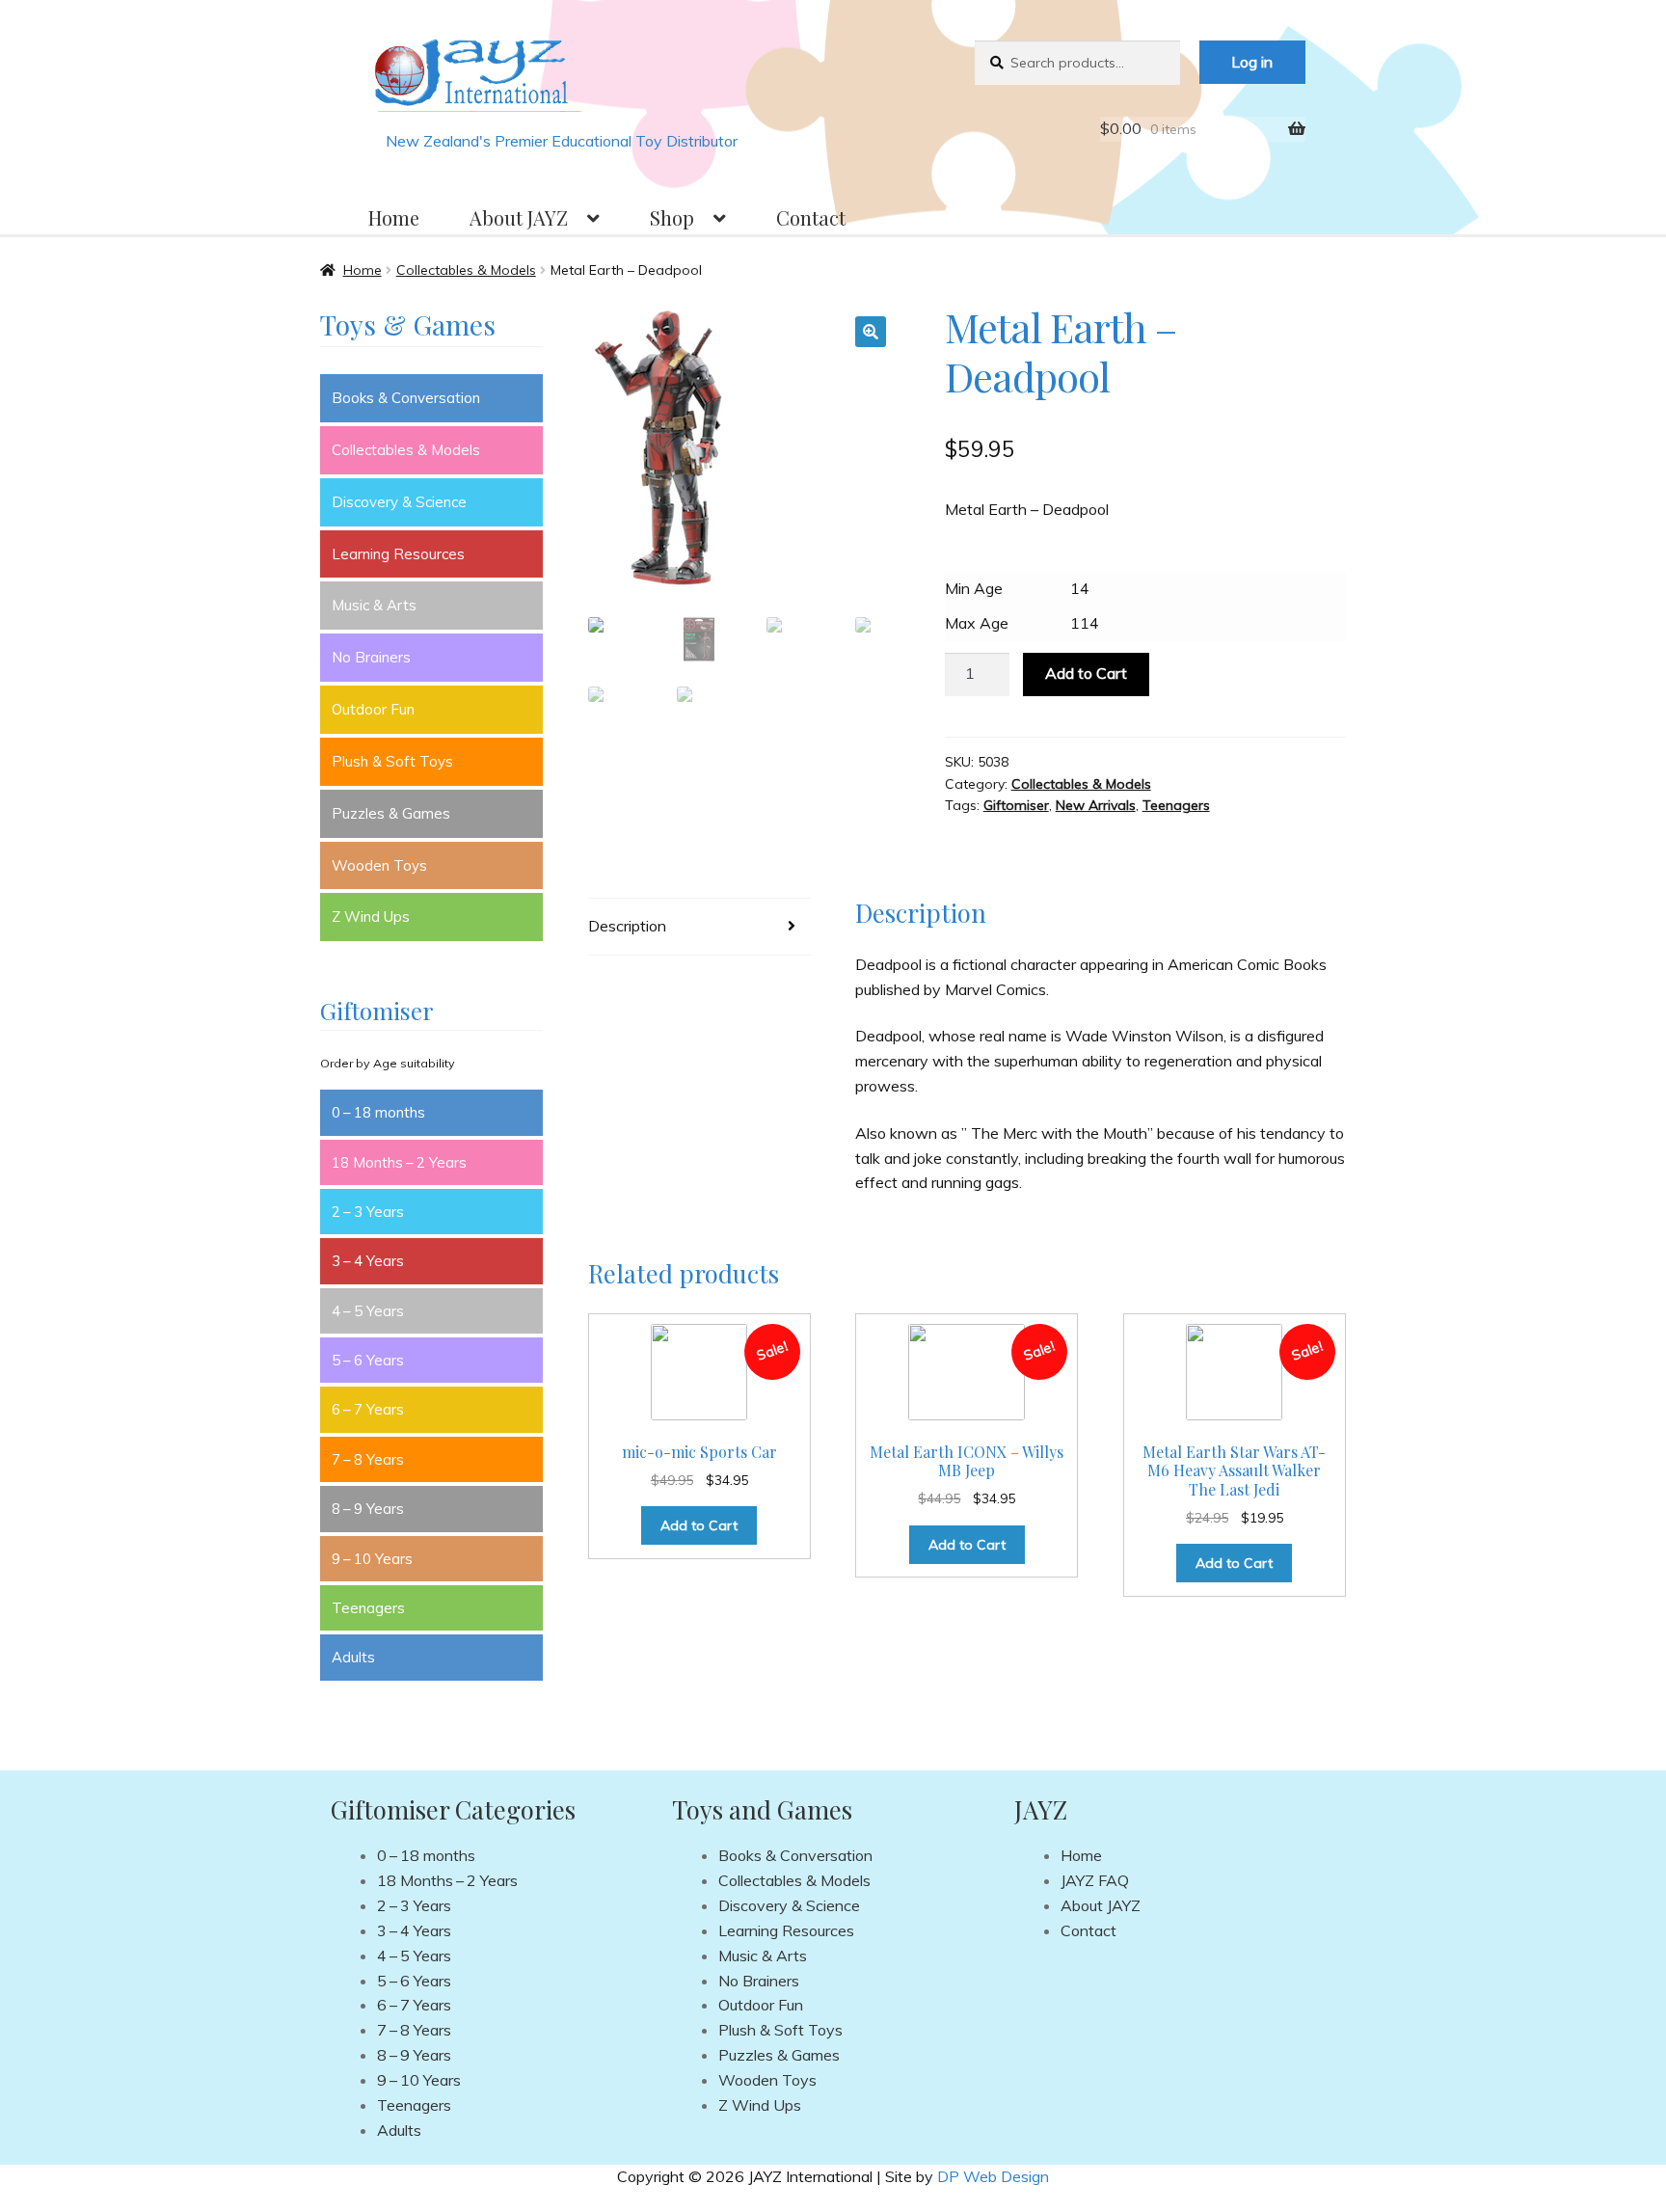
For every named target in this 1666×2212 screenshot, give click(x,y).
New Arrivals (1096, 805)
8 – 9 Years (368, 1509)
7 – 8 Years (368, 1459)
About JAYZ (519, 217)
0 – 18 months (378, 1112)
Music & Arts (374, 605)
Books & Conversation (406, 398)
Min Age (974, 588)
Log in (1252, 62)
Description (627, 926)
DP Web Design (993, 2176)
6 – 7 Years (368, 1409)
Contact (811, 217)
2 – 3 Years (368, 1212)
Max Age (977, 623)
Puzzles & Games (391, 813)
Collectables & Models (466, 270)
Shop (672, 217)
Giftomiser (1016, 805)
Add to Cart (1086, 673)
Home (394, 217)
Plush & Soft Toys (392, 761)
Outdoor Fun (373, 709)
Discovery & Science (399, 502)
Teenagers (1176, 805)
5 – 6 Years (368, 1360)
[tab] (699, 927)
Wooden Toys (379, 865)
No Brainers (371, 657)
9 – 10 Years (372, 1559)
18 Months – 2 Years (399, 1162)
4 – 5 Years (368, 1311)
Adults (353, 1657)
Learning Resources (398, 554)
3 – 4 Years (368, 1261)
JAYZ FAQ (1095, 1880)
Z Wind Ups (371, 917)
